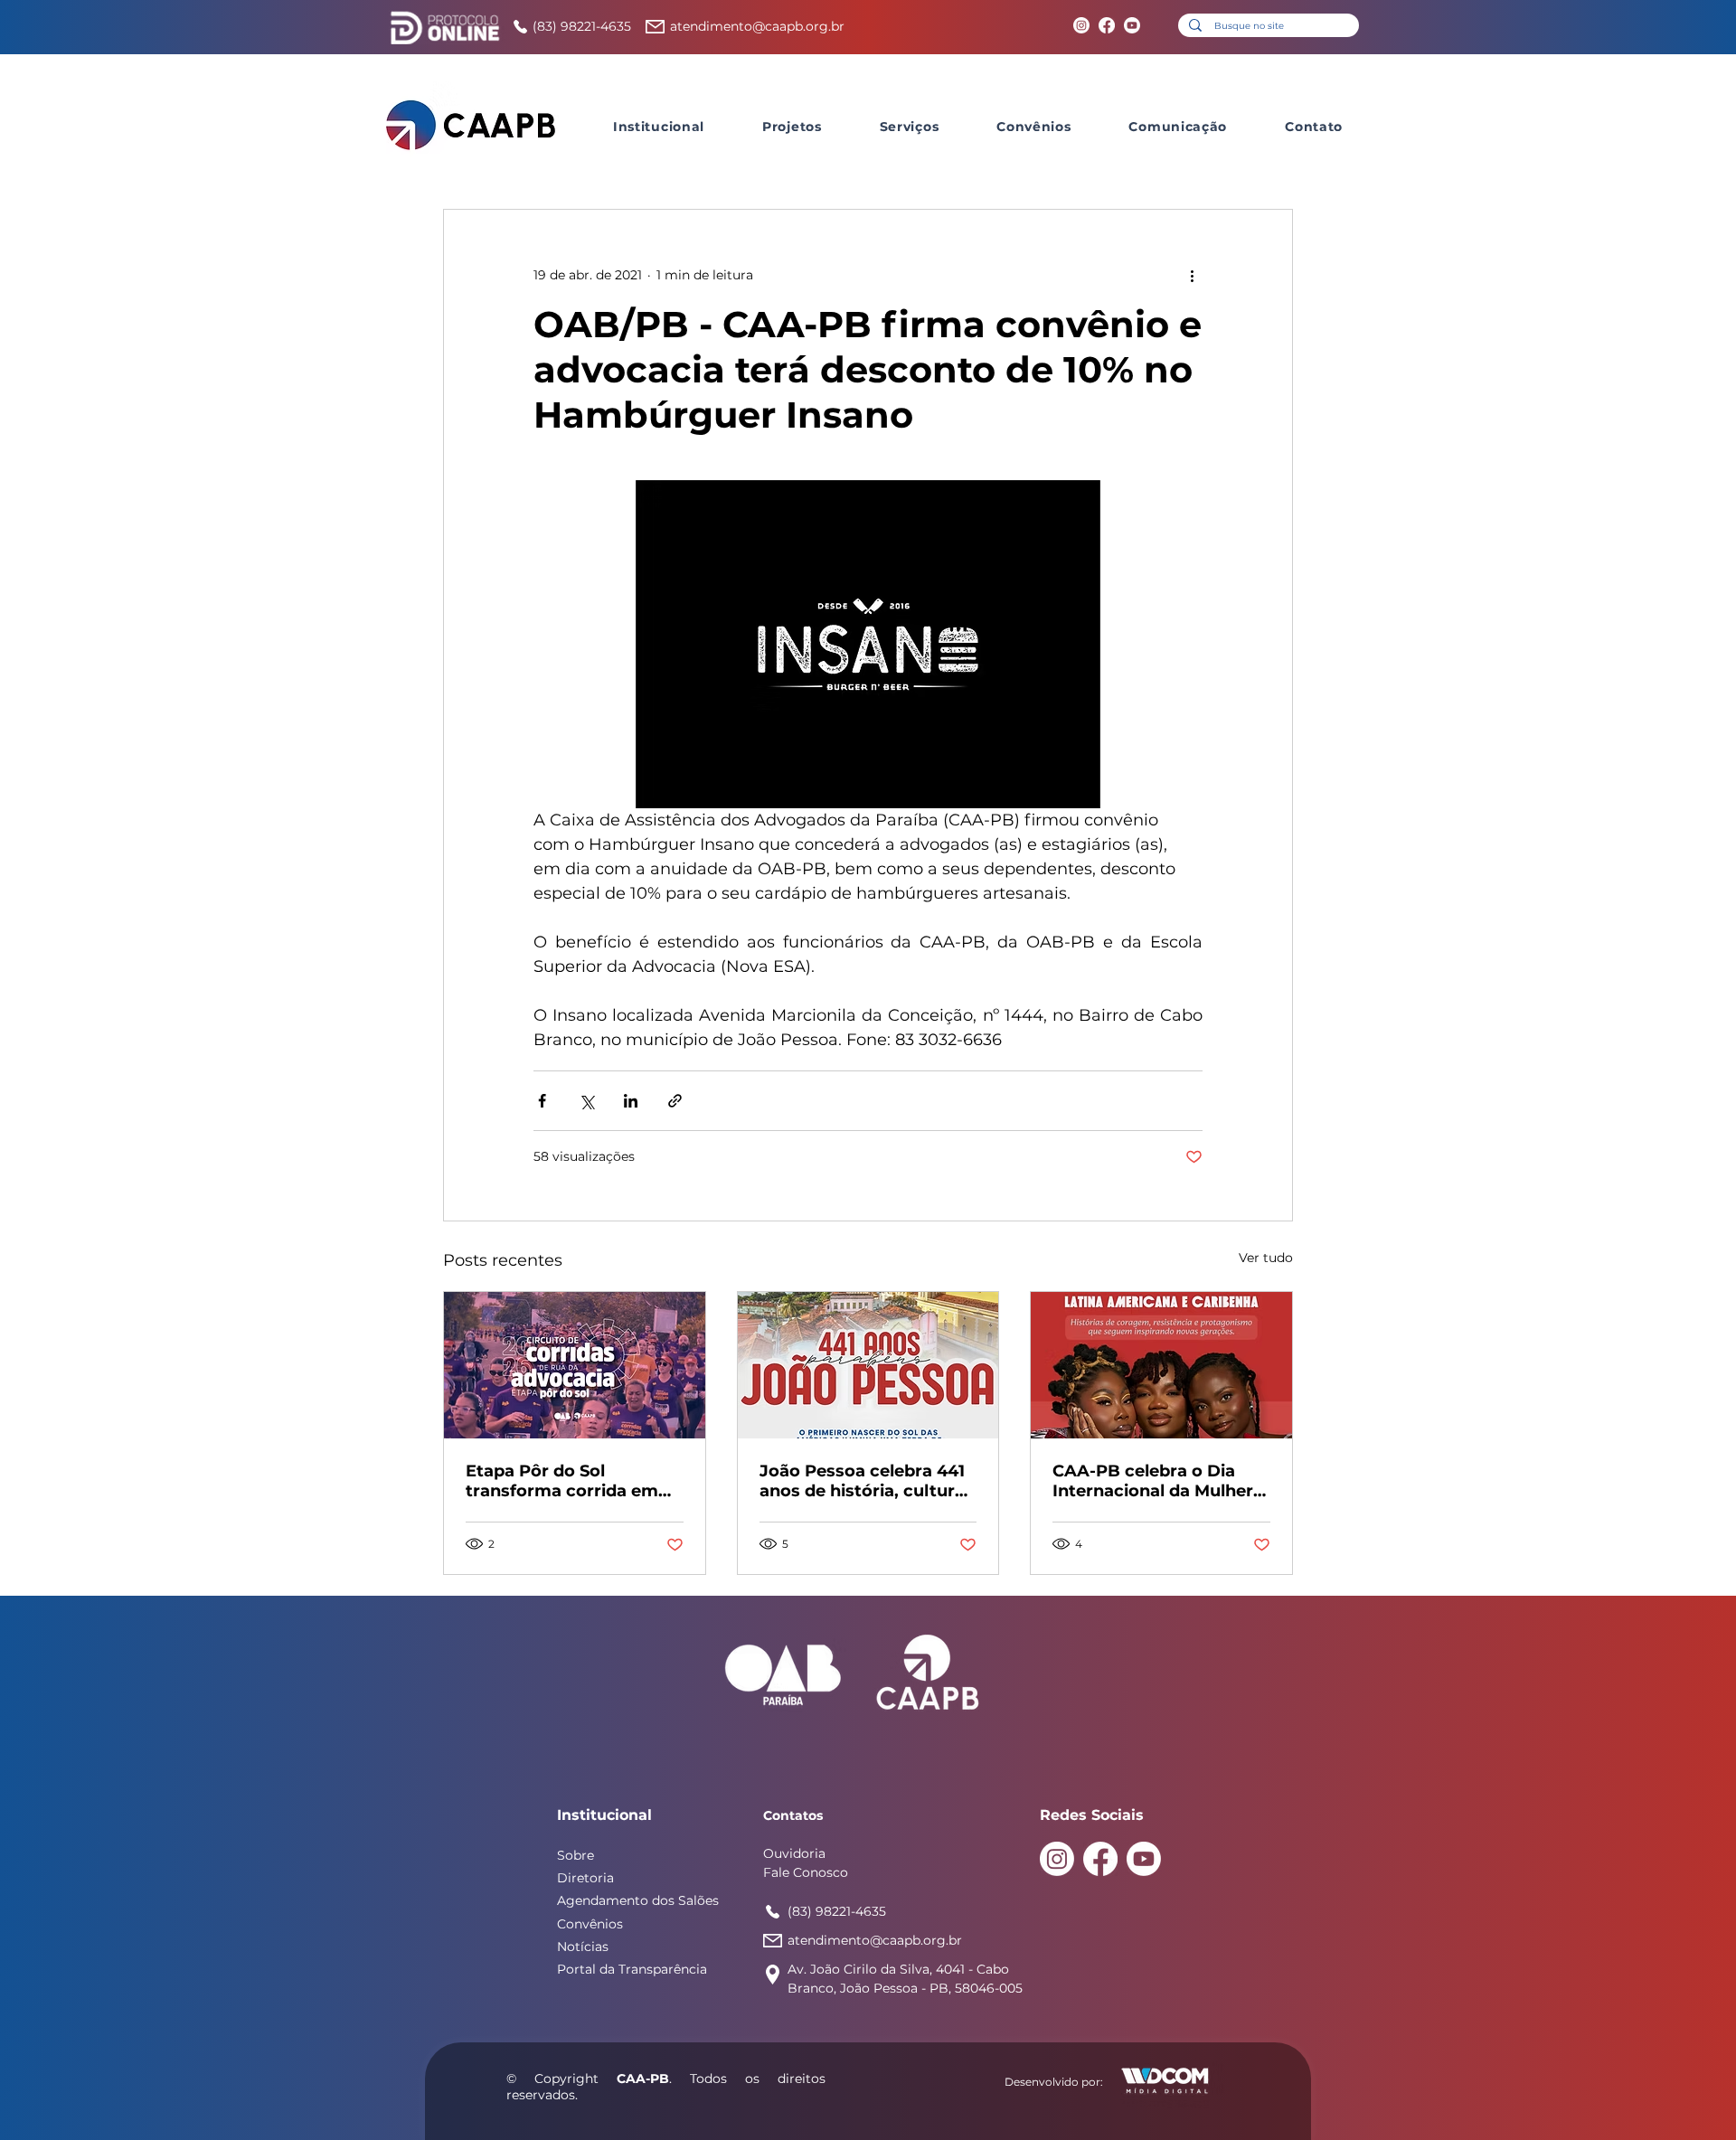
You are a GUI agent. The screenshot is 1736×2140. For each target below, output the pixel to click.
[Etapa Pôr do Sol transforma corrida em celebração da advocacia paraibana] (575, 1365)
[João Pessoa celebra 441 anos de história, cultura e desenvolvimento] (868, 1365)
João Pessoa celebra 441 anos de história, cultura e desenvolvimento (862, 1481)
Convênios (590, 1924)
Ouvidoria (794, 1853)
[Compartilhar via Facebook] (542, 1101)
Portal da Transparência (632, 1969)
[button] (659, 127)
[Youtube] (1132, 25)
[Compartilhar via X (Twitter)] (586, 1101)
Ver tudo (1266, 1258)
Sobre (576, 1855)
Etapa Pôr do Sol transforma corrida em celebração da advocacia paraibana (570, 1481)
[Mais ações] (1192, 275)
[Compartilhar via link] (675, 1101)
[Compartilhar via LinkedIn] (631, 1101)
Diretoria (585, 1878)
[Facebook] (1107, 25)
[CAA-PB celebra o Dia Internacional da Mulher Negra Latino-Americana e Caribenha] (1161, 1365)
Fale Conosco (806, 1872)
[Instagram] (1081, 25)
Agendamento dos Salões (638, 1900)
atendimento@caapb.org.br (757, 26)
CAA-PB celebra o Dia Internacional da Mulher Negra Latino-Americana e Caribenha (1157, 1481)
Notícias (583, 1947)
